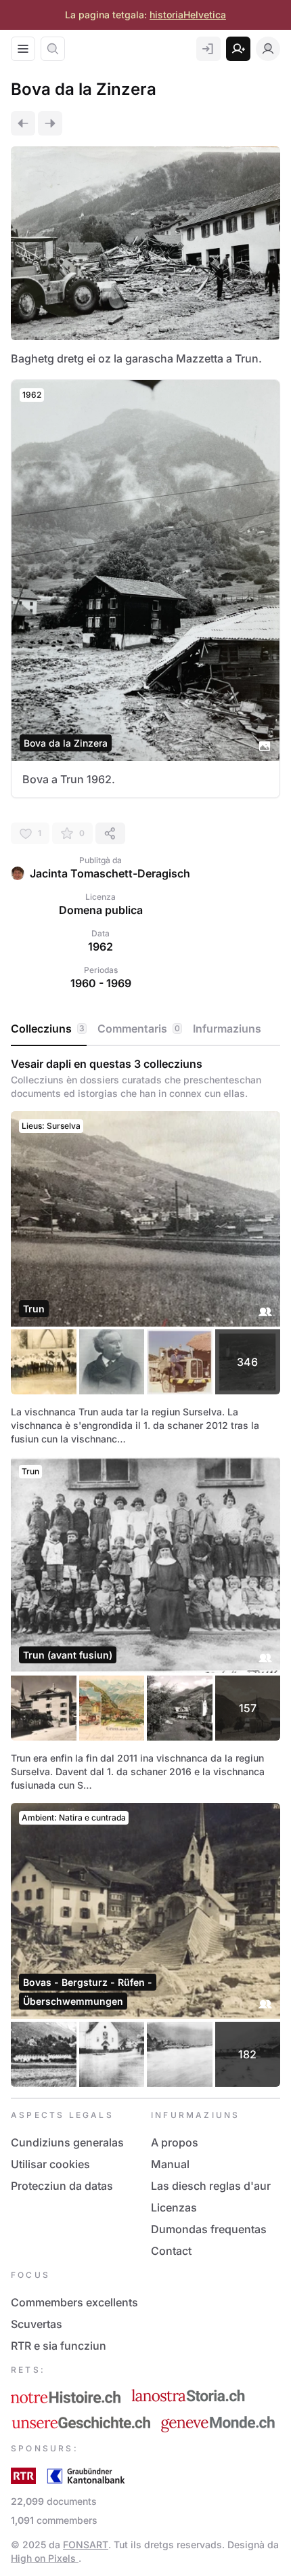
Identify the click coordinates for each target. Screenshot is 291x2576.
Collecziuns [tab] (48, 1029)
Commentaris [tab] (139, 1029)
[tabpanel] (145, 1572)
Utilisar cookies (50, 2164)
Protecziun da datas (62, 2186)
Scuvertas (37, 2324)
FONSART (86, 2544)
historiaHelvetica (188, 15)
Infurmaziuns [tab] (227, 1029)
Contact (171, 2251)
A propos (175, 2142)
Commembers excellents (74, 2302)
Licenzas (174, 2207)
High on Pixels (45, 2558)
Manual (170, 2164)
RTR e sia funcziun (59, 2346)
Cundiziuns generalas (67, 2142)
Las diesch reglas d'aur (211, 2186)
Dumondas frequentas (209, 2229)
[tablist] (145, 1029)
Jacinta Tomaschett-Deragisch (110, 873)
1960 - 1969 (101, 983)
